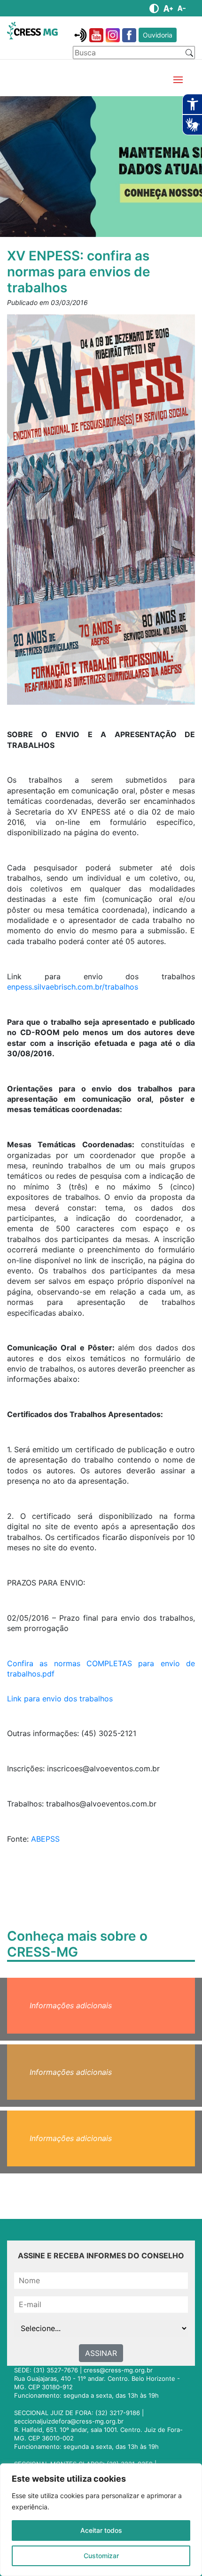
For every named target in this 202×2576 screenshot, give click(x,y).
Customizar (101, 2556)
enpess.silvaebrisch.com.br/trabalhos (73, 987)
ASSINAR (101, 2353)
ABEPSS (45, 1839)
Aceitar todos (101, 2530)
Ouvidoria (158, 35)
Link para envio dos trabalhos (60, 1699)
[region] (101, 2520)
